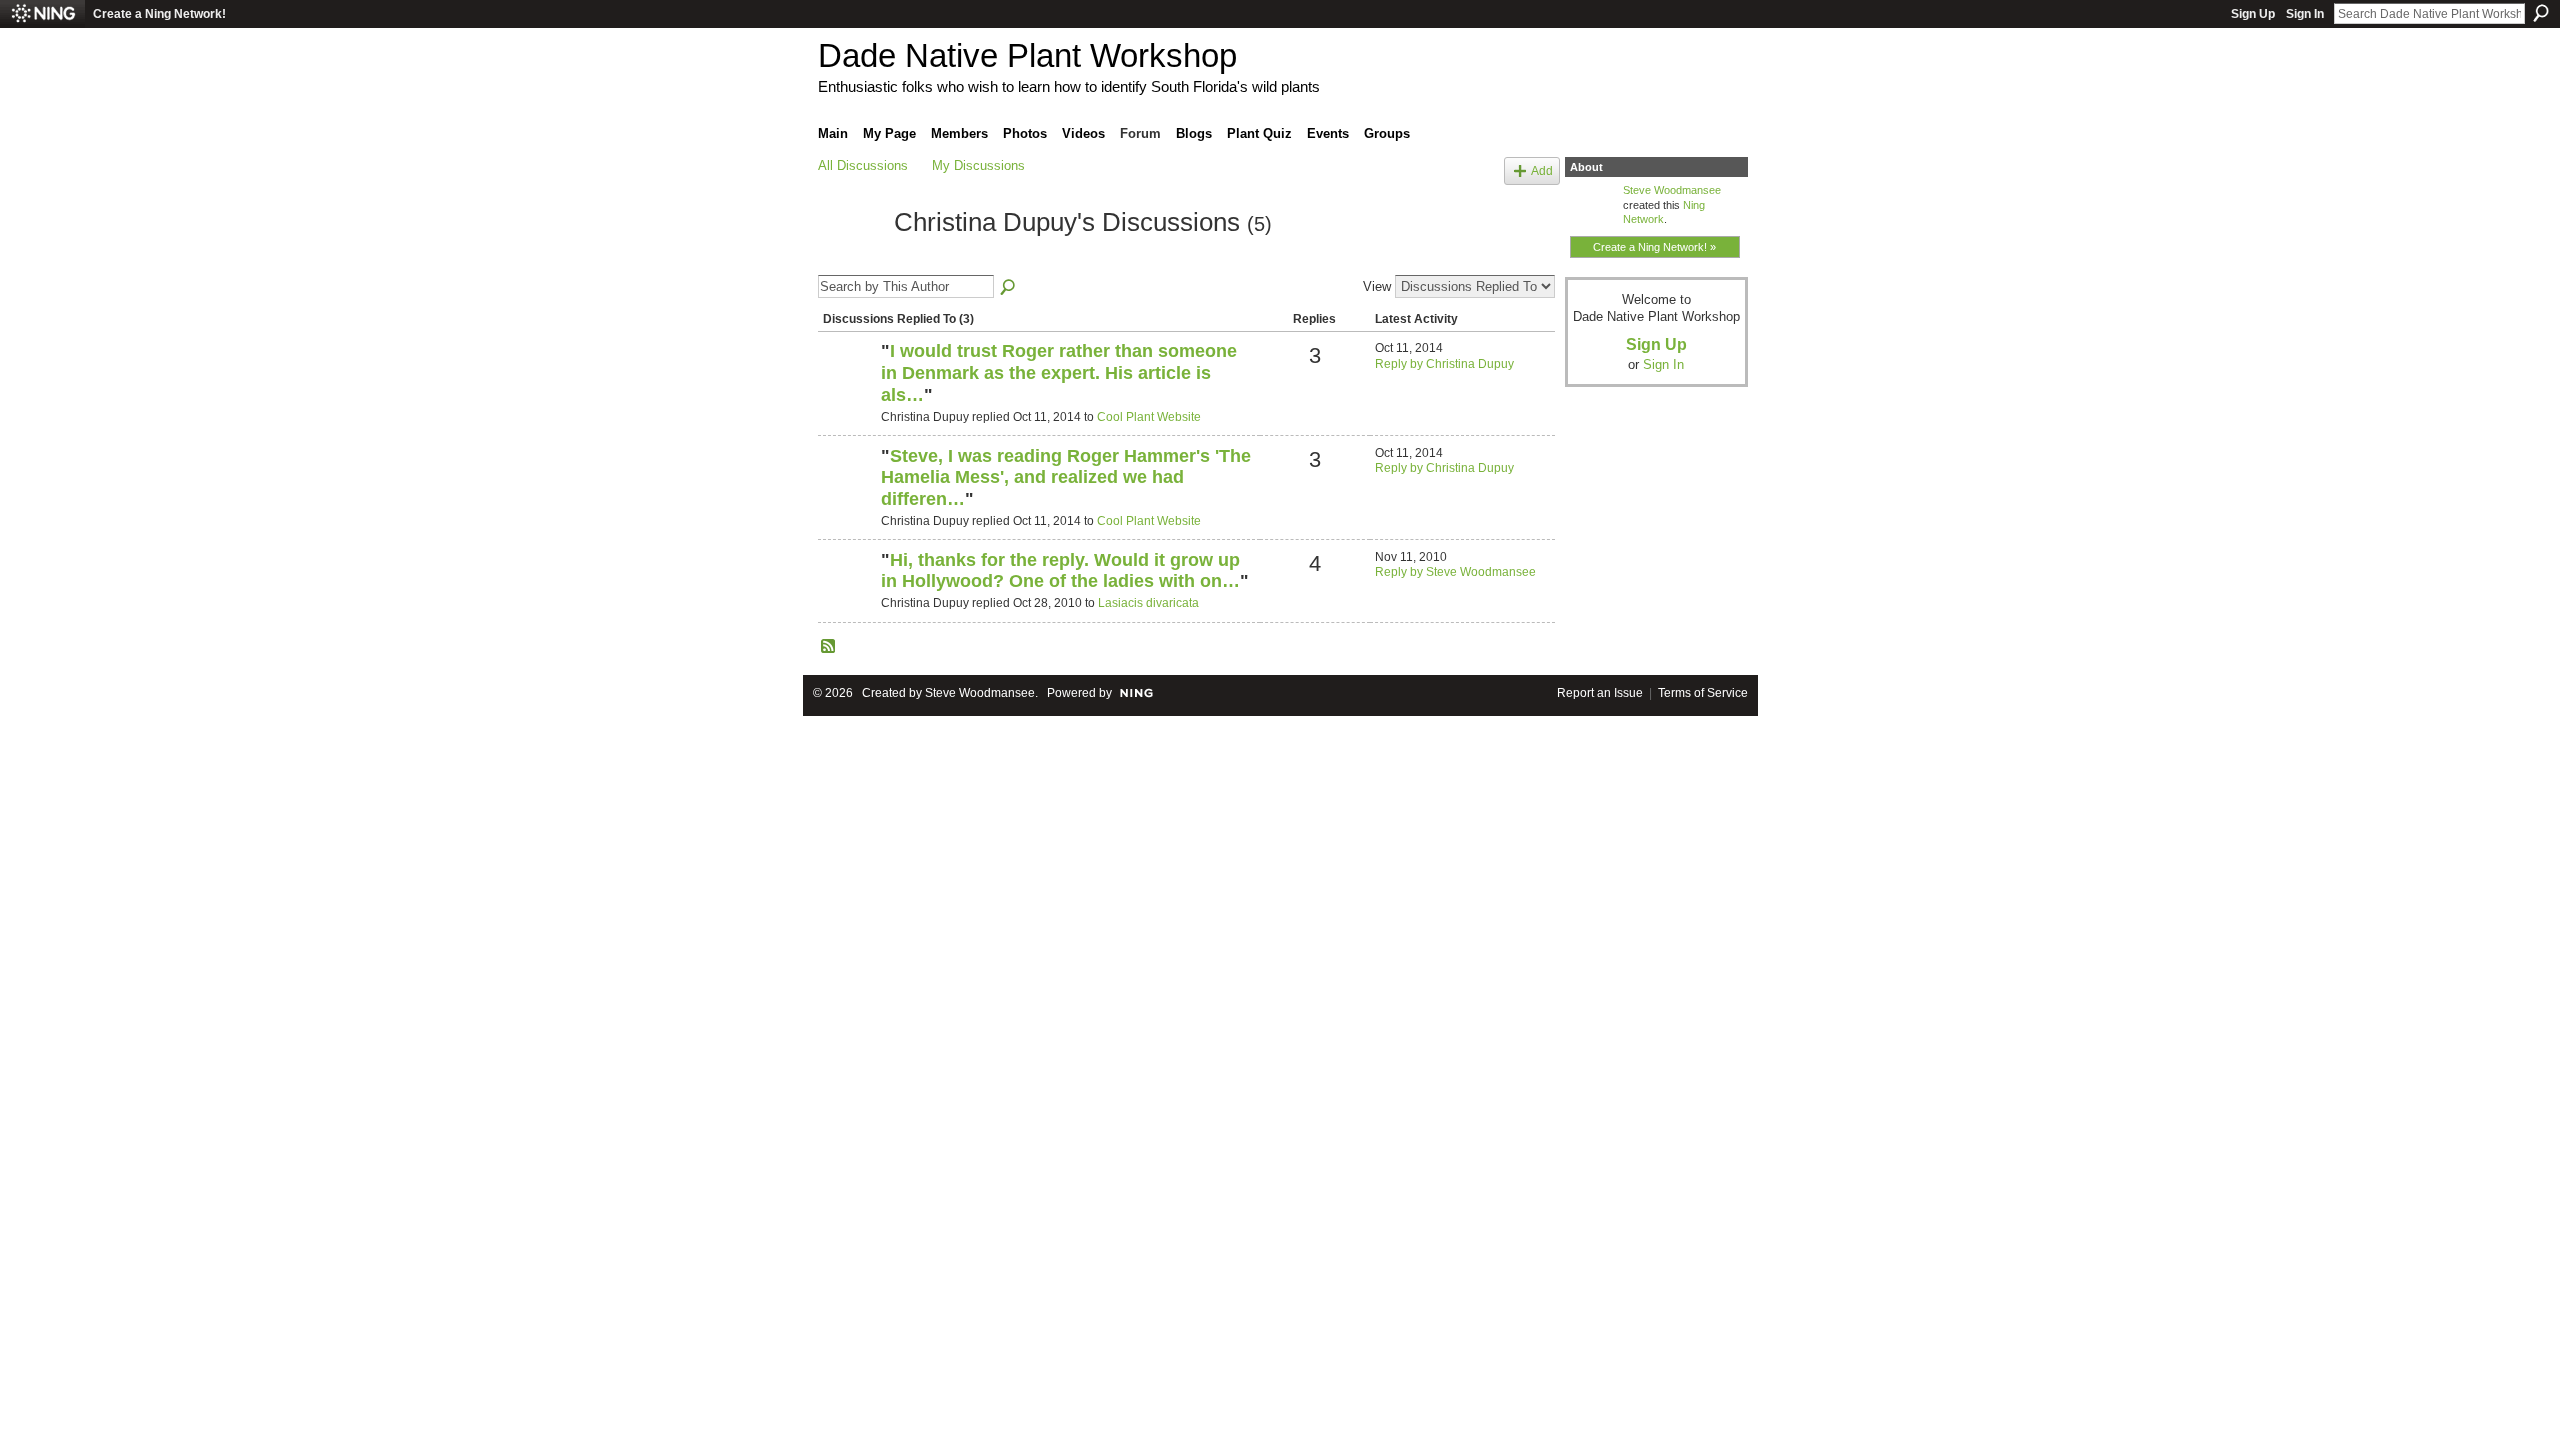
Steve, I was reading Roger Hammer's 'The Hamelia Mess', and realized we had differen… (1066, 477)
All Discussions (863, 165)
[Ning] (42, 14)
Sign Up (2253, 14)
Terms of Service (1703, 693)
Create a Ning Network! (159, 14)
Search (2541, 13)
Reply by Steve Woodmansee (1455, 572)
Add (1542, 170)
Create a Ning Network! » (1654, 247)
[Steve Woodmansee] (847, 385)
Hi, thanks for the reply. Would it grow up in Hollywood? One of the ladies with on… (1060, 571)
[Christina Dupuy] (850, 259)
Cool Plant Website (1149, 417)
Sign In (2305, 14)
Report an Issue (1600, 693)
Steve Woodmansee (1672, 190)
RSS (829, 647)
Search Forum (1009, 288)
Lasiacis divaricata (1148, 603)
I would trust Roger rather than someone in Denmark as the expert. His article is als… (1059, 372)
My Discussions (978, 165)
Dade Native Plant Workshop (1027, 55)
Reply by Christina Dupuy (1444, 364)
